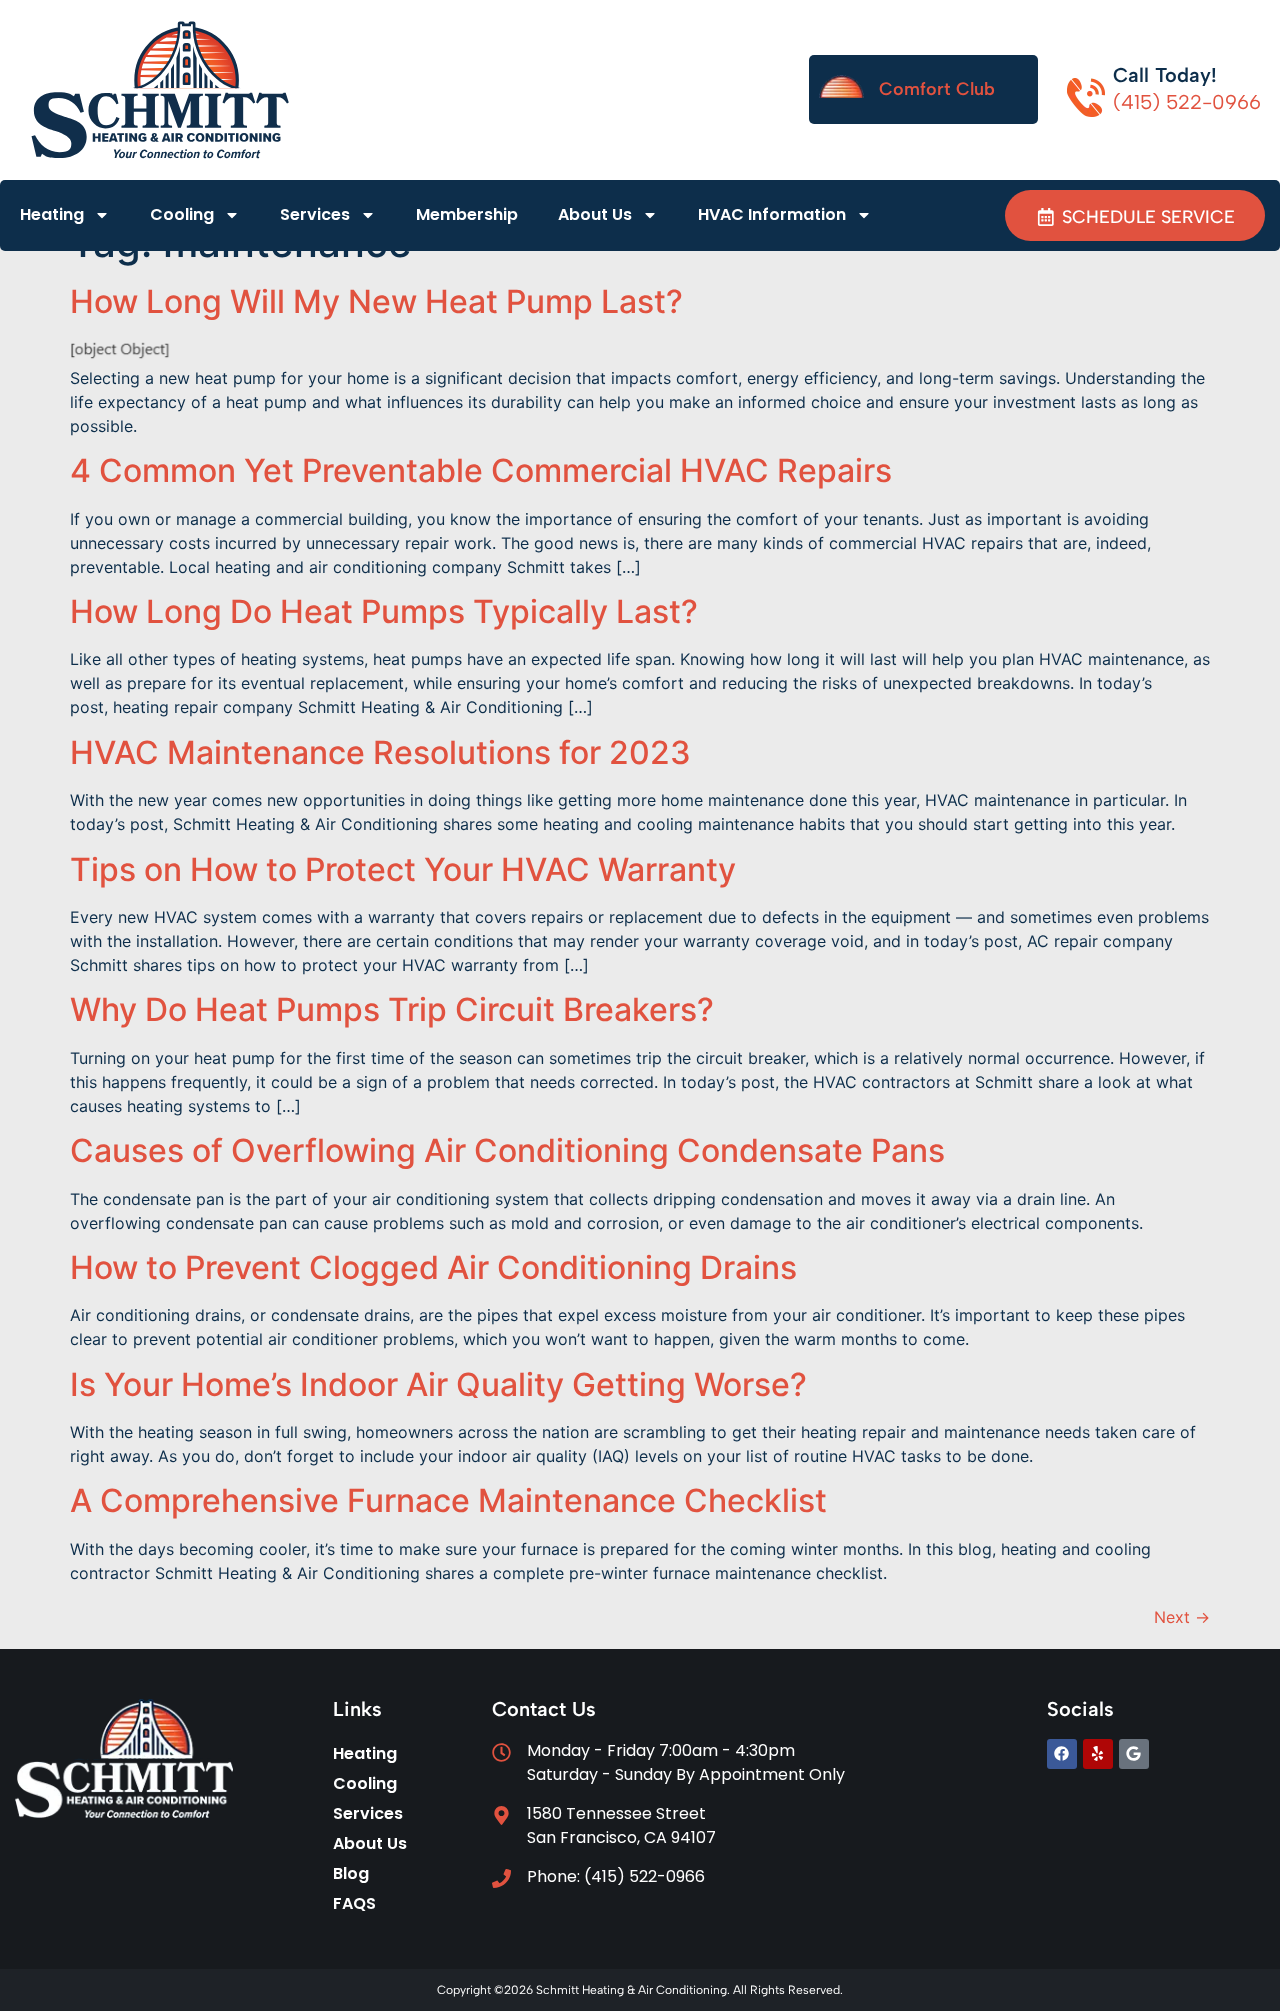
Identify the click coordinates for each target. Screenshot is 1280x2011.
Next (1182, 1617)
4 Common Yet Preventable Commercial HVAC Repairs (481, 470)
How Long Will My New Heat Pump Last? (376, 301)
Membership (467, 214)
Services (315, 214)
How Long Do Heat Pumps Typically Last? (384, 611)
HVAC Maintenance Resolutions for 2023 (380, 752)
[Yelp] (1098, 1754)
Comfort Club (937, 89)
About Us (595, 214)
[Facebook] (1062, 1754)
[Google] (1134, 1754)
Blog (351, 1873)
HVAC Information (772, 214)
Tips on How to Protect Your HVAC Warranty (403, 869)
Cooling (182, 214)
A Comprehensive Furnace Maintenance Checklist (448, 1500)
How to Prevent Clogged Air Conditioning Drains (433, 1267)
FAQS (354, 1903)
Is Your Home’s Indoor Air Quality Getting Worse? (438, 1384)
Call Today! (1165, 75)
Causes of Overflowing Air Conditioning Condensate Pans (507, 1150)
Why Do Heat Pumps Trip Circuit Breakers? (392, 1009)
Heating (52, 214)
